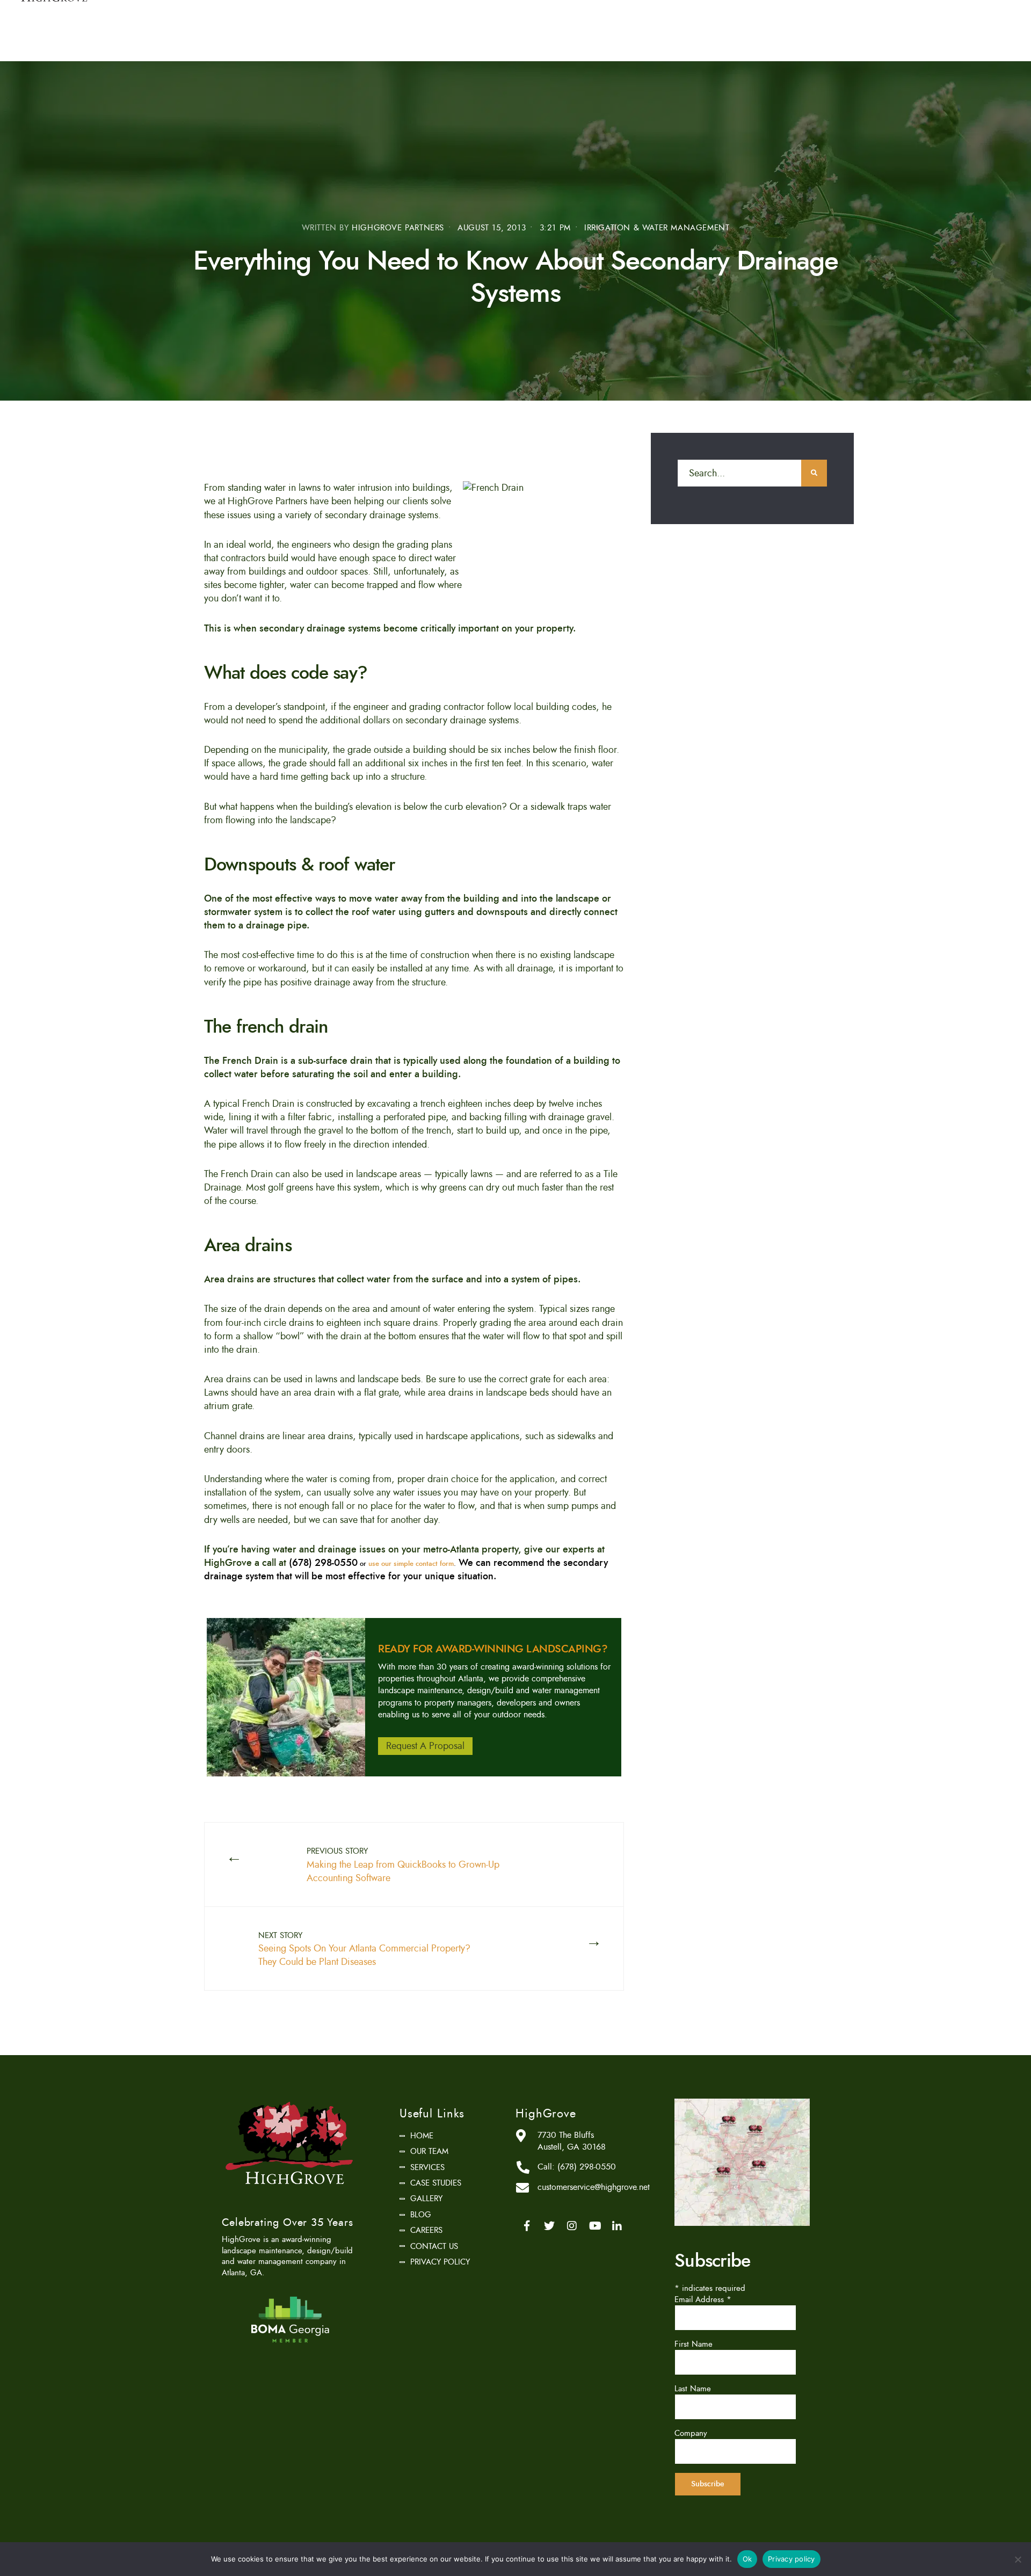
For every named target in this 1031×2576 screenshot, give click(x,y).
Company (691, 2433)
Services (427, 2167)
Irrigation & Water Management (657, 228)
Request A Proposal (425, 1746)
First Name (694, 2344)
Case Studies (436, 2183)
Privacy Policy (440, 2262)
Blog (421, 2215)
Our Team (429, 2151)
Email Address (703, 2299)
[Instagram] (572, 2226)
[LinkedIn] (617, 2226)
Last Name (693, 2389)
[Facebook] (527, 2226)
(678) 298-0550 (587, 2167)
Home (422, 2136)
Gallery (426, 2198)
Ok (747, 2559)
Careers (426, 2230)
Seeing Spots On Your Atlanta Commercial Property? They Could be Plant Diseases (364, 1949)
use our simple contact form (411, 1564)
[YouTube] (594, 2226)
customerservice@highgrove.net (594, 2187)
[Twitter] (549, 2226)
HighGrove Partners (398, 228)
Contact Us (434, 2246)
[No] (1018, 2559)
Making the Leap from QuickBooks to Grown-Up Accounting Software (403, 1865)
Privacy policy (792, 2559)
